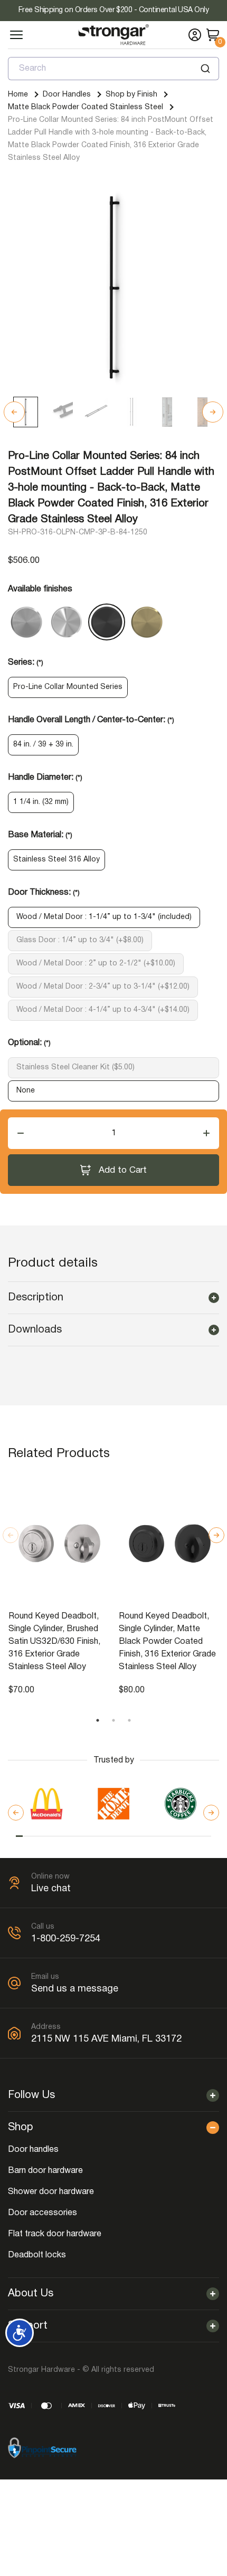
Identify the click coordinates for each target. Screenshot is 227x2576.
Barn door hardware (45, 2171)
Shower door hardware (51, 2192)
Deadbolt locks (37, 2255)
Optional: (29, 1043)
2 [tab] (113, 1720)
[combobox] (113, 69)
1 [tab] (98, 1720)
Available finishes (40, 589)
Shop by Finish (131, 95)
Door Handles (67, 95)
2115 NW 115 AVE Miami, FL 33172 (106, 2039)
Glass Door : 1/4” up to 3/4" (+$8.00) (80, 940)
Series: (26, 663)
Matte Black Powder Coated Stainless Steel (86, 107)
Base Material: (40, 835)
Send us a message (75, 1989)
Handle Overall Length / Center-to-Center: (91, 720)
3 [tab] (129, 1720)
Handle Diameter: (45, 778)
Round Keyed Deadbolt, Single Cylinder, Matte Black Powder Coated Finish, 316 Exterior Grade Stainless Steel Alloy (167, 1642)
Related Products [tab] (59, 1454)
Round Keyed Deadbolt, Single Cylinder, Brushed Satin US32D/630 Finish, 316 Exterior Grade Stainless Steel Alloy (54, 1642)
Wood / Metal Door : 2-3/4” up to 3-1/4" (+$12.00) (103, 987)
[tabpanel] (58, 1586)
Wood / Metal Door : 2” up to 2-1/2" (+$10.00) (96, 964)
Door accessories (42, 2213)
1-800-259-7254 (66, 1939)
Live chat (51, 1889)
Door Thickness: (44, 893)
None (26, 1091)
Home (18, 95)
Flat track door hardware (55, 2234)
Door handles (33, 2150)
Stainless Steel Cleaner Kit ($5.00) (75, 1067)
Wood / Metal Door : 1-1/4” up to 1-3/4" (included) (104, 917)
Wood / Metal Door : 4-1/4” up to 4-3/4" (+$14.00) (103, 1010)
